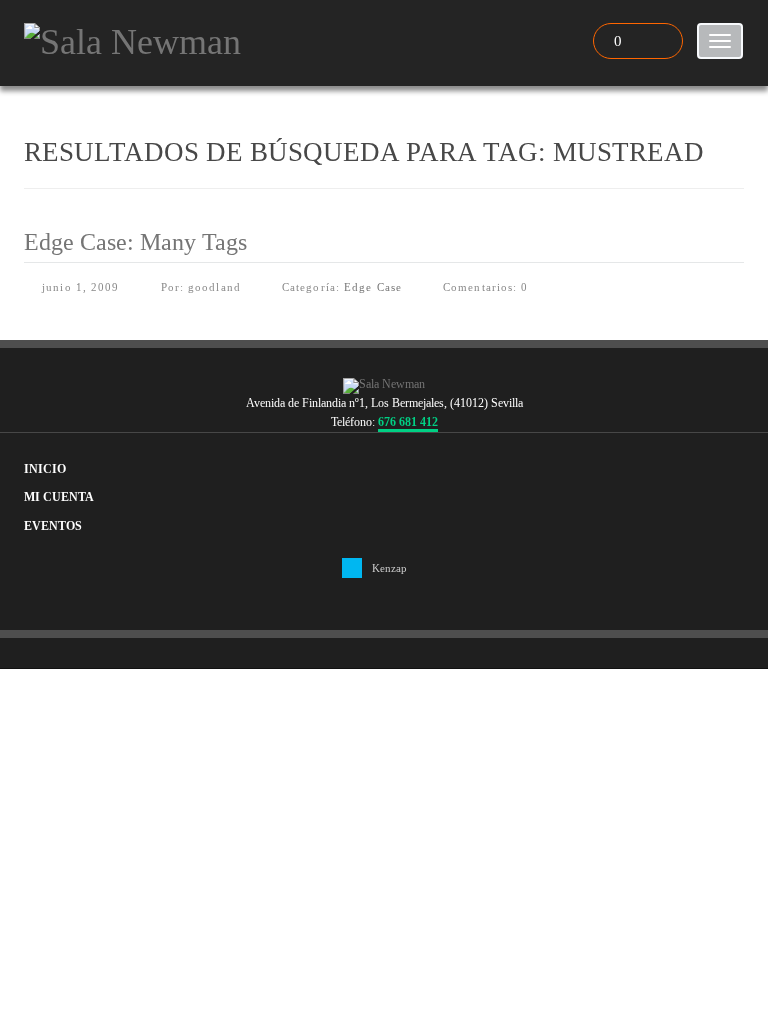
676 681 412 (408, 422)
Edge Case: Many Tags (135, 242)
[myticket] (132, 39)
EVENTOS (53, 526)
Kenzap (389, 568)
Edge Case (373, 287)
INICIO (45, 469)
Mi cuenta (59, 497)
